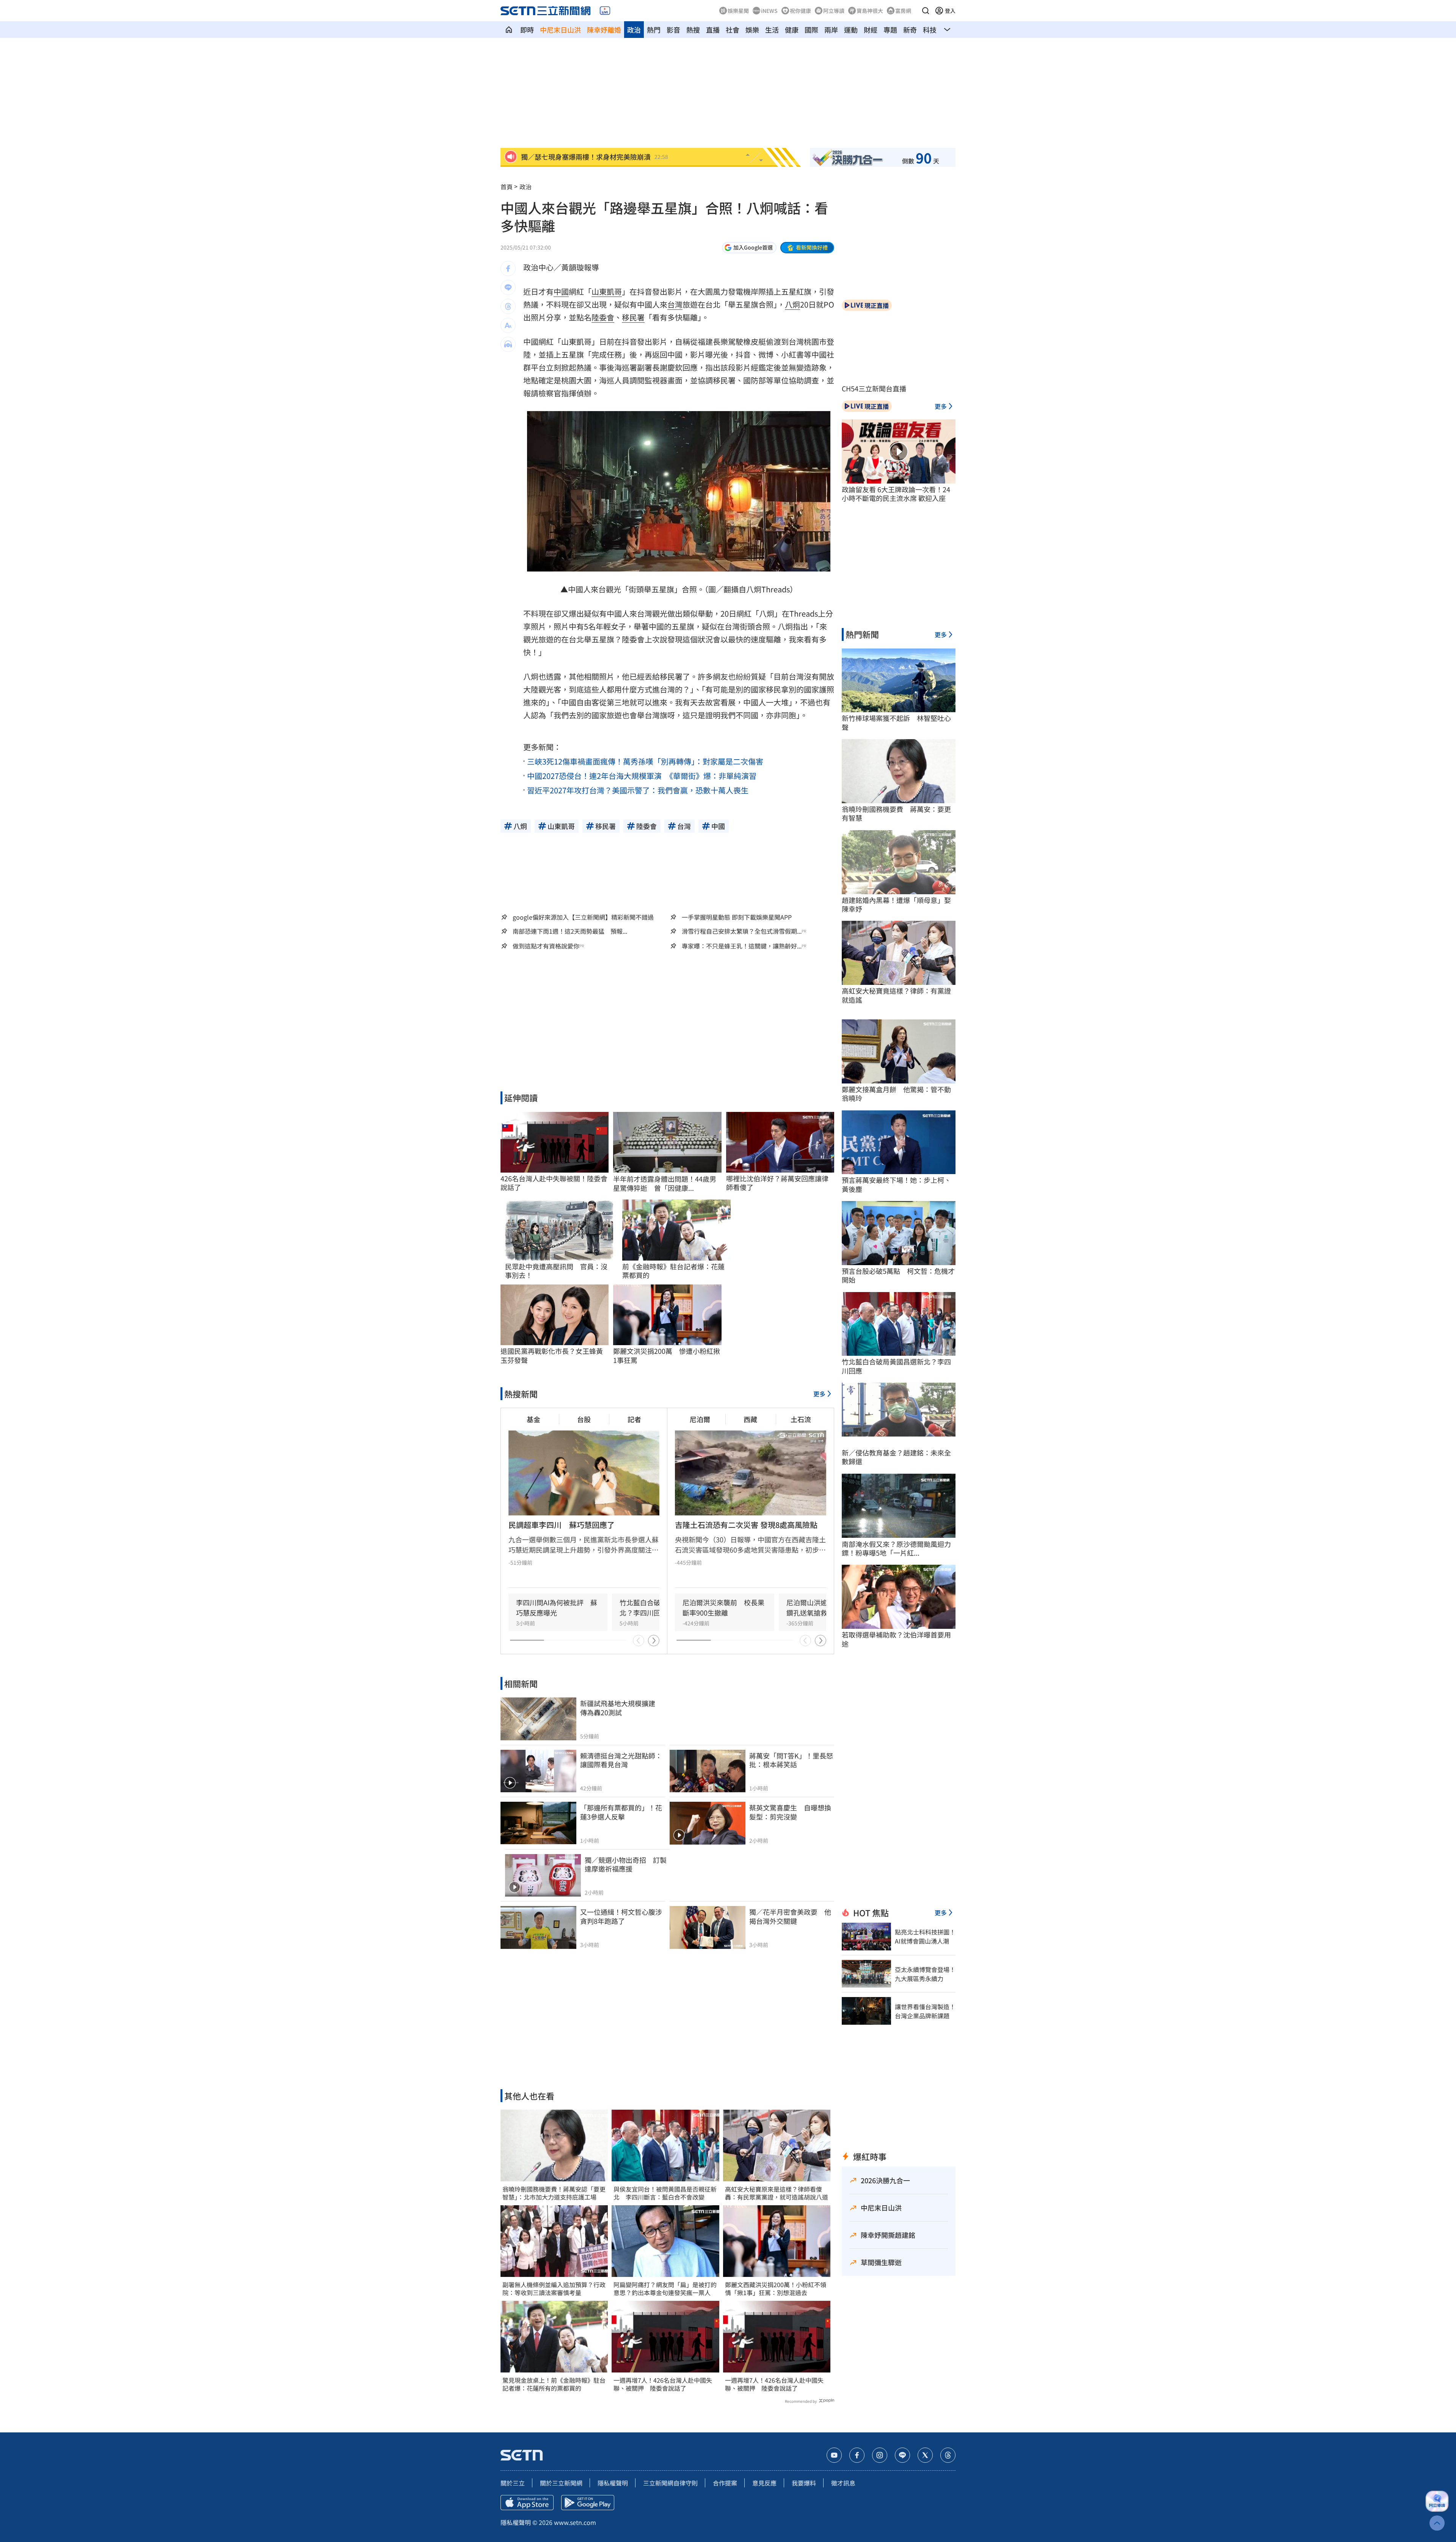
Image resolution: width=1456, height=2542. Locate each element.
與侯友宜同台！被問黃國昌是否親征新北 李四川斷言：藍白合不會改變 (665, 2193)
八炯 (792, 304)
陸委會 (603, 317)
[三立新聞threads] (948, 2455)
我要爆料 (804, 2483)
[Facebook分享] (508, 268)
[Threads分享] (508, 306)
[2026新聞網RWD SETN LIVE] (605, 11)
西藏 (750, 1419)
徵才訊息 (843, 2483)
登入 (950, 11)
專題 (890, 30)
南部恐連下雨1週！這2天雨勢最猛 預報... (570, 931)
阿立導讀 (834, 11)
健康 (792, 30)
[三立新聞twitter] (925, 2455)
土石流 (801, 1419)
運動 (851, 30)
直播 (713, 30)
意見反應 (764, 2483)
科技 (930, 30)
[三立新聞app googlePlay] (588, 2503)
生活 (772, 30)
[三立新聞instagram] (880, 2455)
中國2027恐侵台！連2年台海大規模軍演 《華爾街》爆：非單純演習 (642, 776)
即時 (527, 30)
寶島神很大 (870, 11)
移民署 (633, 317)
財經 (871, 30)
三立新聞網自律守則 (670, 2483)
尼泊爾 (700, 1419)
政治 (634, 30)
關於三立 (513, 2483)
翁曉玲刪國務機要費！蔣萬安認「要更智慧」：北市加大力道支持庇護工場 (554, 2193)
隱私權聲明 (613, 2483)
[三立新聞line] (902, 2455)
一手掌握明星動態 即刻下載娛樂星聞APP (737, 917)
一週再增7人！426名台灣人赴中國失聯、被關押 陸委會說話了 (663, 2384)
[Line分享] (508, 287)
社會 (733, 30)
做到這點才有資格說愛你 (546, 946)
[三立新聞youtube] (834, 2455)
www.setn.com (575, 2522)
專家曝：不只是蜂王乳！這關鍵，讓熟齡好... (742, 946)
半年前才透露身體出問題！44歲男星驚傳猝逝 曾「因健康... (665, 1183)
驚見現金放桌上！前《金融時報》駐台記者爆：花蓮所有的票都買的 (554, 2384)
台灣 (675, 304)
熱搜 (693, 30)
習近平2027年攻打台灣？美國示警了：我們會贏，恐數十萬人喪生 (638, 790)
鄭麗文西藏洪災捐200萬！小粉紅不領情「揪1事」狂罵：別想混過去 (776, 2289)
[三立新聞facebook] (857, 2455)
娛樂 (752, 30)
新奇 (910, 30)
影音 (673, 30)
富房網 (903, 11)
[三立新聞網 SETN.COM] (509, 30)
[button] (926, 11)
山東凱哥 (607, 291)
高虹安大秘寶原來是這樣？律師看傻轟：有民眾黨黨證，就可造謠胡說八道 (777, 2193)
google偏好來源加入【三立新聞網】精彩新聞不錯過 (583, 917)
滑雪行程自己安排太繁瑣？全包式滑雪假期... (742, 931)
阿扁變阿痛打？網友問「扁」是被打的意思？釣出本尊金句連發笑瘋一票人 (665, 2289)
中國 (561, 291)
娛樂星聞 (738, 11)
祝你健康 (800, 11)
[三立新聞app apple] (527, 2503)
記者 (634, 1419)
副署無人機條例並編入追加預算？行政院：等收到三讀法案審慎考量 (554, 2289)
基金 (533, 1419)
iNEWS (769, 11)
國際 (811, 30)
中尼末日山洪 (560, 30)
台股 (584, 1419)
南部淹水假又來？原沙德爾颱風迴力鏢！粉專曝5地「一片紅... (896, 1549)
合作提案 (725, 2483)
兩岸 (831, 30)
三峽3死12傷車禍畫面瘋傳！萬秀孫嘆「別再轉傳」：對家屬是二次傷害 (645, 761)
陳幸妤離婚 (604, 30)
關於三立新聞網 (561, 2483)
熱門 (654, 30)
